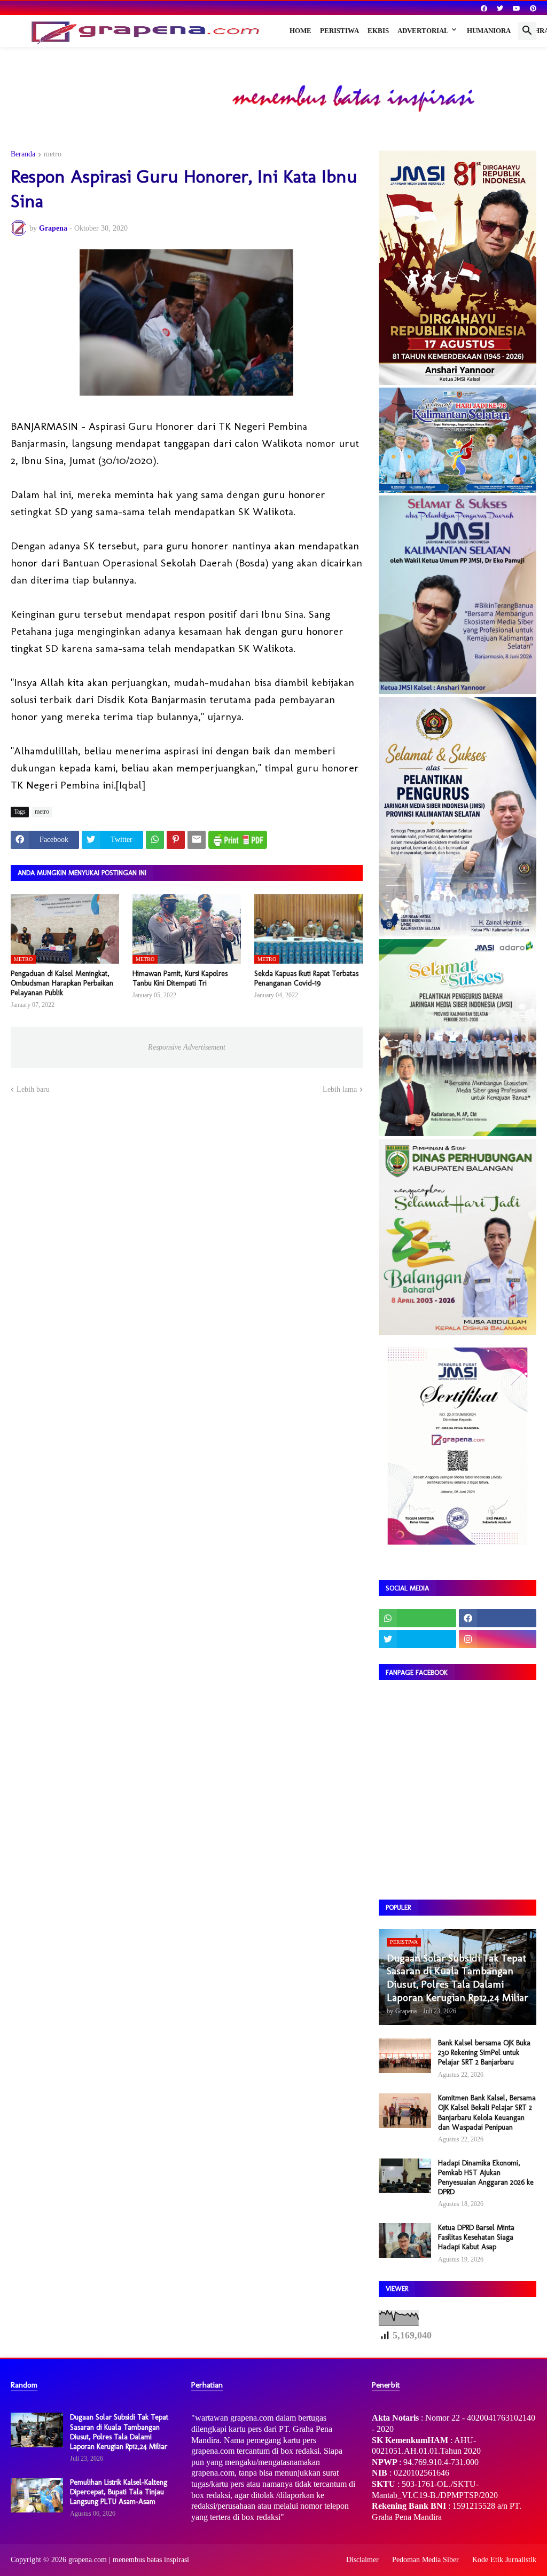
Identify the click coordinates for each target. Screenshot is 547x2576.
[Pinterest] (176, 840)
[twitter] (500, 9)
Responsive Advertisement (187, 1047)
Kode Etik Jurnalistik (504, 2560)
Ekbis (378, 31)
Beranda (23, 154)
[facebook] (484, 9)
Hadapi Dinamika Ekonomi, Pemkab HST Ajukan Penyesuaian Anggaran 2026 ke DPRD (486, 2178)
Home (300, 31)
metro (53, 154)
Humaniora (489, 31)
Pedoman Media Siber (425, 2560)
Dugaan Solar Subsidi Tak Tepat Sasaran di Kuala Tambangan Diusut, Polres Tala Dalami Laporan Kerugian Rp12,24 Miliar (119, 2432)
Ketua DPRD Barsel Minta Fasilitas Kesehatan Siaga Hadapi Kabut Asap (476, 2237)
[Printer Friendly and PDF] (238, 840)
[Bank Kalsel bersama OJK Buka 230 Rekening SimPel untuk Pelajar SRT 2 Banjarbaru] (405, 2056)
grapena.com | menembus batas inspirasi (129, 2560)
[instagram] (498, 1639)
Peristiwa (339, 31)
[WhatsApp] (155, 840)
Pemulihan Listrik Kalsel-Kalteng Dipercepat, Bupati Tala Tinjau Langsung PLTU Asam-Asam (119, 2492)
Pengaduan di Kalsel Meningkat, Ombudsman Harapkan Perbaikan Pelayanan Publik (62, 983)
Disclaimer (362, 2560)
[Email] (197, 840)
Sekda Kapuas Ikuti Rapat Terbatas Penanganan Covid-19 (306, 978)
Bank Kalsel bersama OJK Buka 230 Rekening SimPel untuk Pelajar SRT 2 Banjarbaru (484, 2053)
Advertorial (423, 31)
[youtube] (517, 9)
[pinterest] (533, 9)
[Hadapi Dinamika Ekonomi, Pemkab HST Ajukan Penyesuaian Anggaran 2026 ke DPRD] (405, 2176)
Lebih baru (33, 1089)
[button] (527, 31)
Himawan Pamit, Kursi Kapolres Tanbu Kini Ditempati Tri (180, 978)
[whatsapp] (417, 1618)
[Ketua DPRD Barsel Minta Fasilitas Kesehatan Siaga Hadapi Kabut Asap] (405, 2240)
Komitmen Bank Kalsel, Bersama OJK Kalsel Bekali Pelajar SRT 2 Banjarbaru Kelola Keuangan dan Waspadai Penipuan (487, 2113)
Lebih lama (340, 1089)
